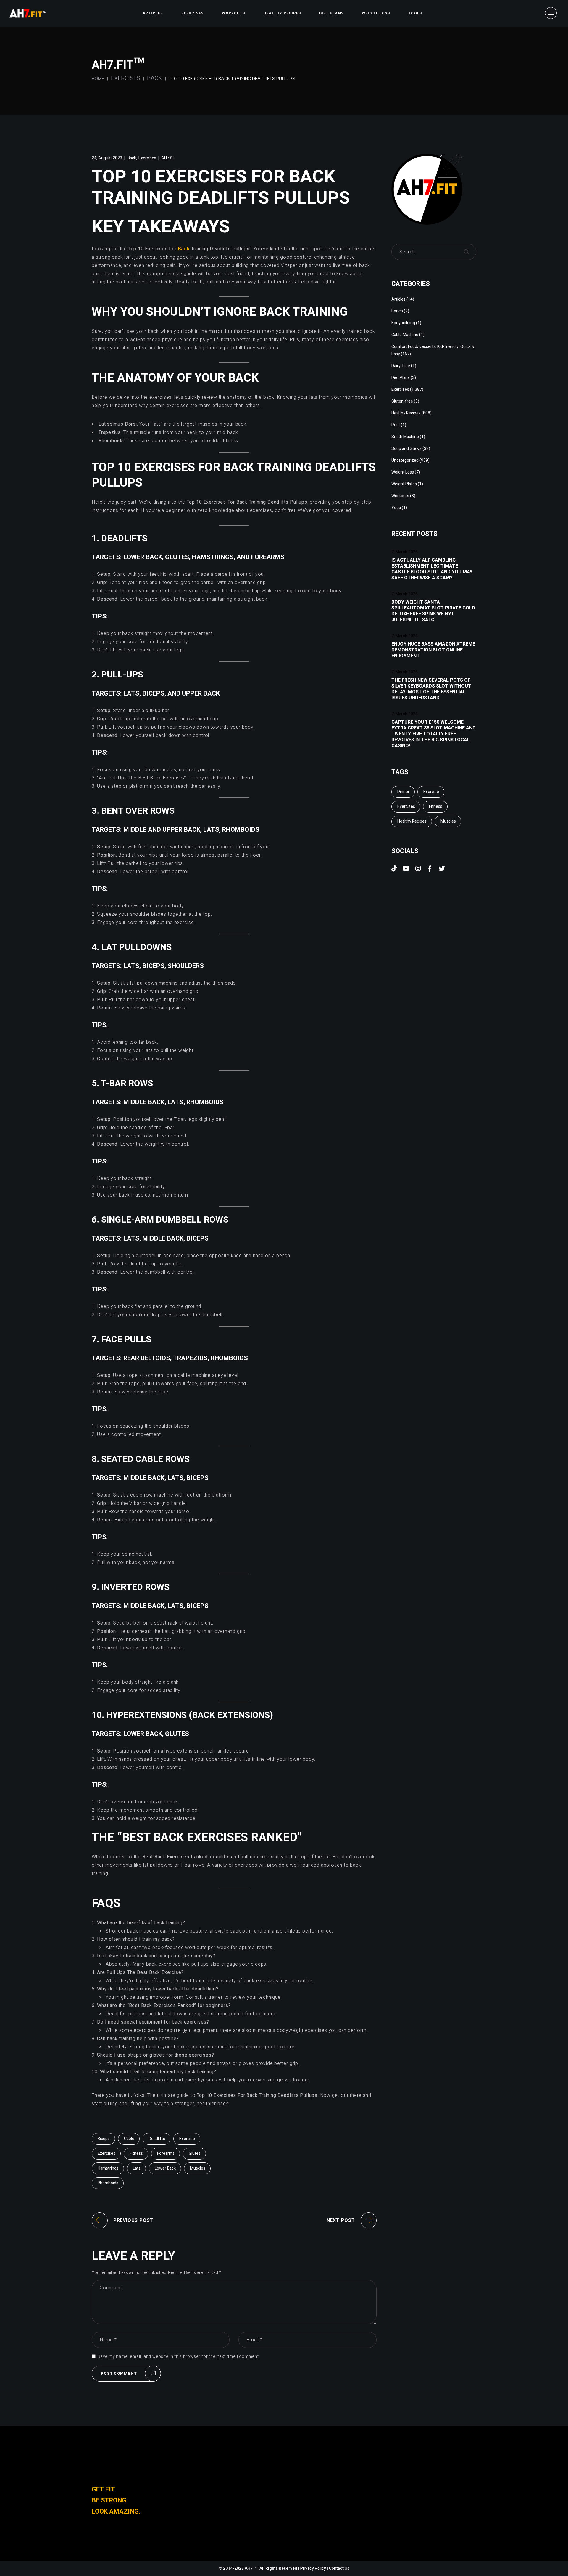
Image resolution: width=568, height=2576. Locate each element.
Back (155, 78)
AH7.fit (168, 158)
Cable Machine (405, 335)
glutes (195, 2153)
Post (396, 425)
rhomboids (108, 2183)
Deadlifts (157, 2139)
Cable (129, 2139)
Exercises (126, 78)
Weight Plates (404, 484)
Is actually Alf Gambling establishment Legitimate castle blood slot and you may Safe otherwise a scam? (432, 569)
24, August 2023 (107, 158)
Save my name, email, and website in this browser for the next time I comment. (179, 2357)
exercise (187, 2139)
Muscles (198, 2168)
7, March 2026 (405, 552)
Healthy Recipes (406, 413)
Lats (137, 2168)
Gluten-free (402, 401)
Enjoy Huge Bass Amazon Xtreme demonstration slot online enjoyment (433, 650)
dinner (403, 792)
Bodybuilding (403, 323)
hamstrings (108, 2168)
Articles (398, 299)
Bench (397, 311)
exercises (106, 2153)
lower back (165, 2168)
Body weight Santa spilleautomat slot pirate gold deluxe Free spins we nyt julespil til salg (433, 611)
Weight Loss (403, 472)
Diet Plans (401, 378)
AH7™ (251, 2568)
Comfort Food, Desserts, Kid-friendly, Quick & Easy (433, 350)
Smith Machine (405, 437)
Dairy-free (401, 366)
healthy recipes (412, 821)
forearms (166, 2153)
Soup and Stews (406, 449)
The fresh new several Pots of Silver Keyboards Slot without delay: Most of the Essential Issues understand (431, 689)
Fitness (136, 2153)
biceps (104, 2139)
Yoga (396, 508)
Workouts (400, 496)
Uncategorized (405, 460)
